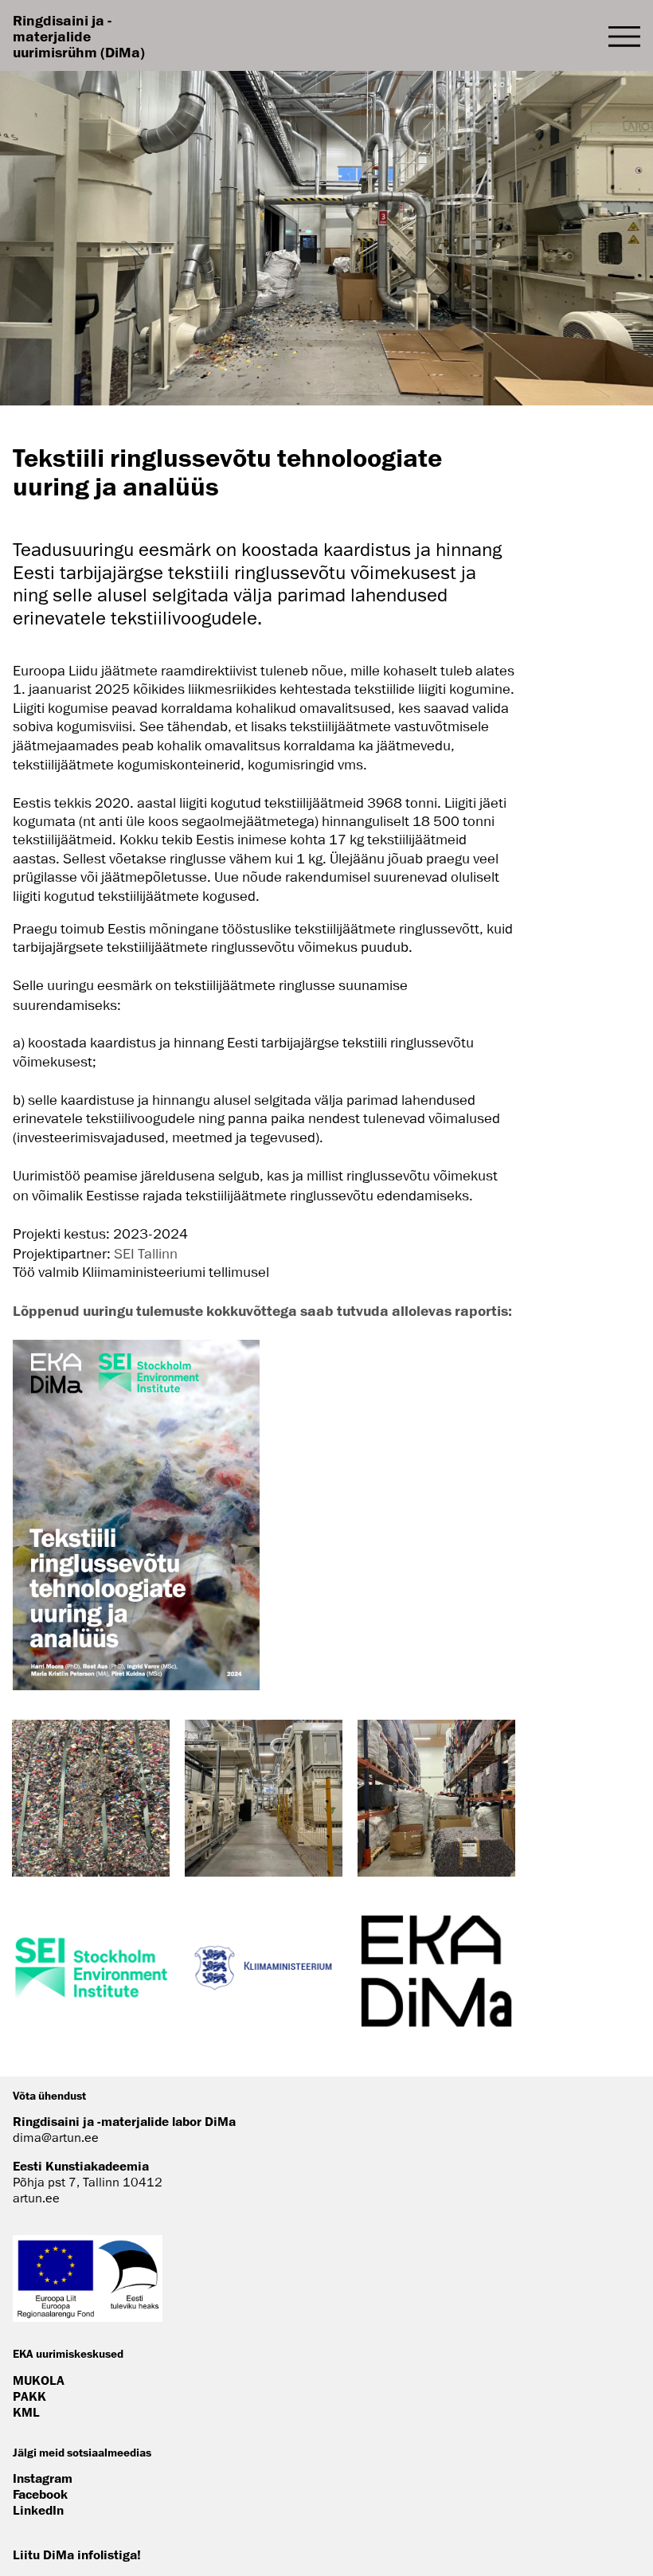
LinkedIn (38, 2510)
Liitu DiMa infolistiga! (77, 2554)
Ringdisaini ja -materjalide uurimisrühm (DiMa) (79, 36)
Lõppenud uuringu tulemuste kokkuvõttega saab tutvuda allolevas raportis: (262, 1310)
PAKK (29, 2396)
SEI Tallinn (144, 1254)
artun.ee (36, 2198)
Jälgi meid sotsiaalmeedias (82, 2452)
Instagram (43, 2478)
